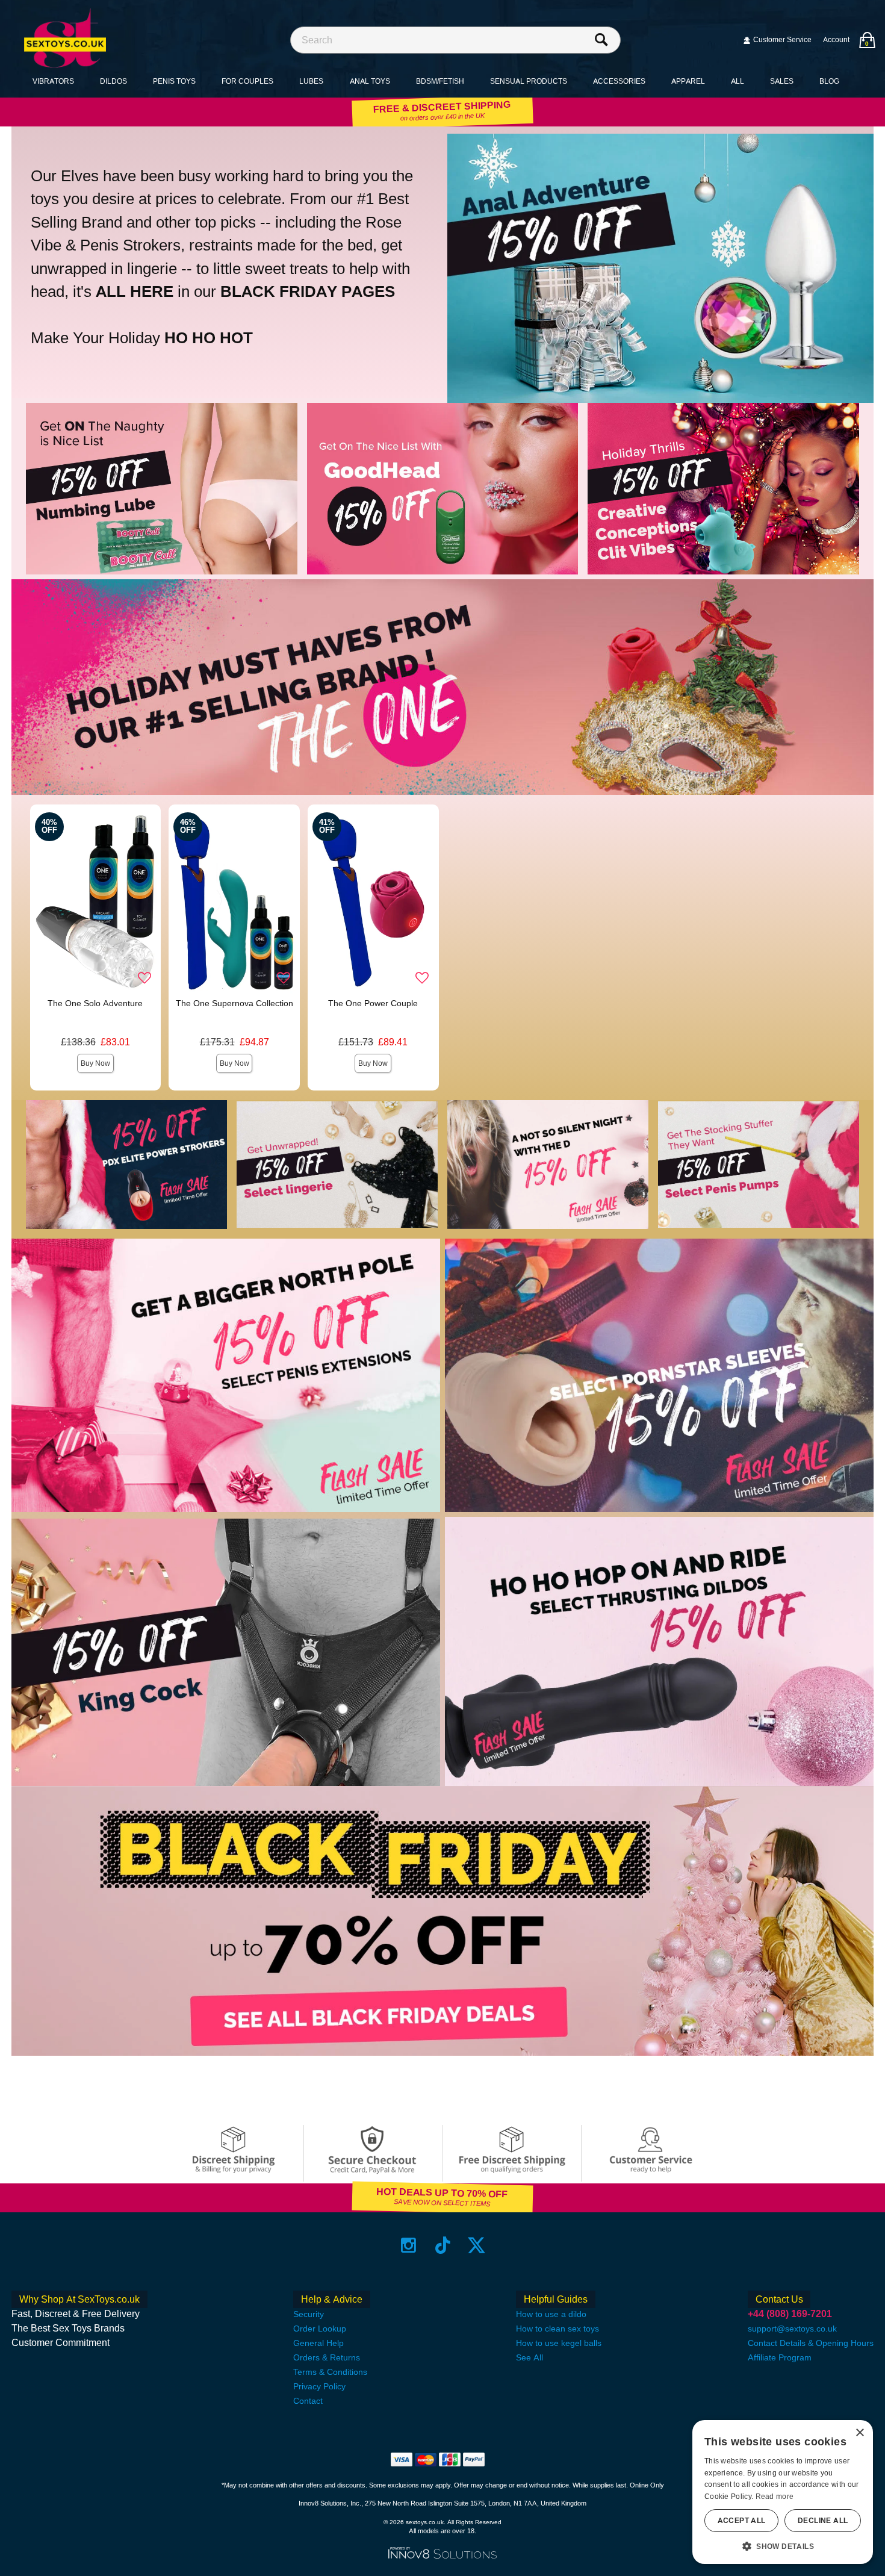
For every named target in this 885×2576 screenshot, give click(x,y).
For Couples (247, 81)
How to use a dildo (551, 2314)
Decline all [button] (823, 2521)
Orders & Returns (327, 2357)
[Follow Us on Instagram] (408, 2245)
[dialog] (783, 2492)
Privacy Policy (319, 2386)
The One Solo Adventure (95, 1003)
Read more (775, 2497)
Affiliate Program (780, 2357)
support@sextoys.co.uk (792, 2329)
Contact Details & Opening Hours (811, 2343)
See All (529, 2357)
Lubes (311, 81)
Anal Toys (370, 81)
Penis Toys (174, 81)
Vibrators (53, 81)
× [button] (859, 2433)
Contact (308, 2401)
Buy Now (95, 1063)
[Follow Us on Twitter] (477, 2245)
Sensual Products (529, 81)
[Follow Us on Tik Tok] (443, 2245)
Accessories (619, 81)
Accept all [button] (742, 2521)
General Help (318, 2343)
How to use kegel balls (559, 2343)
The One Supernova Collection (234, 1003)
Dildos (113, 81)
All (737, 81)
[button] (783, 2546)
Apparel (688, 81)
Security (309, 2314)
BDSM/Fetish (440, 81)
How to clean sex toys (557, 2329)
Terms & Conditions (330, 2372)
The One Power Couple (373, 1003)
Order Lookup (320, 2329)
